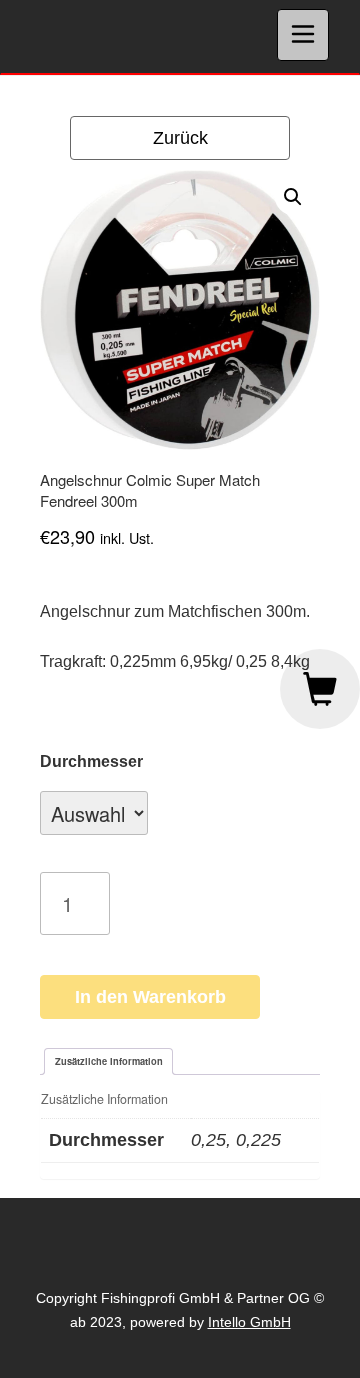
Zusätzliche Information (109, 1061)
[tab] (108, 1061)
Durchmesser (91, 762)
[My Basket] (320, 689)
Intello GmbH (249, 1322)
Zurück (180, 138)
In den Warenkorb (150, 997)
